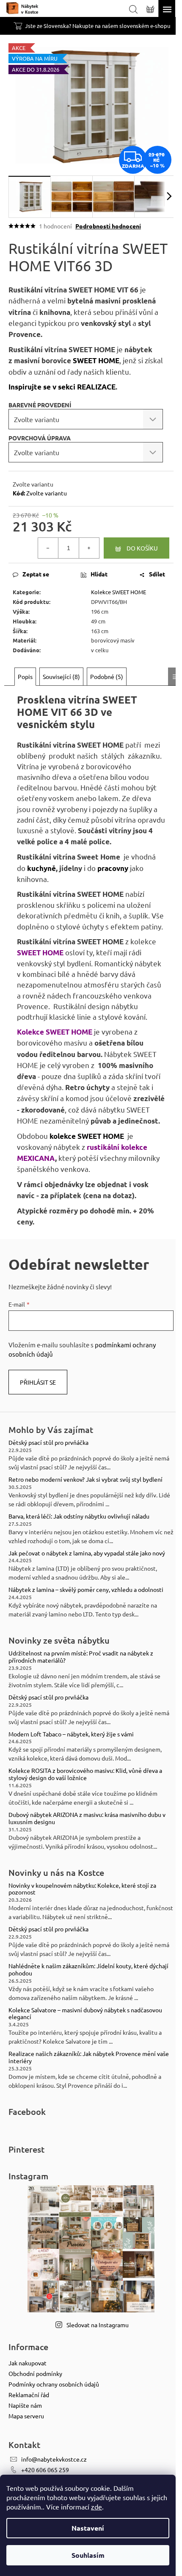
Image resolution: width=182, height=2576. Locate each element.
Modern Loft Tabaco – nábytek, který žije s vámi (71, 1734)
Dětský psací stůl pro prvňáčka (48, 1442)
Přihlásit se (38, 1382)
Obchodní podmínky (35, 2373)
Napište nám (25, 2405)
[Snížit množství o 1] (48, 548)
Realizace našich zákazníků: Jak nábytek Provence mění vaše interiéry (89, 2057)
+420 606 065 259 (45, 2470)
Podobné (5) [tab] (107, 676)
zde (97, 2506)
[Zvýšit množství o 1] (89, 548)
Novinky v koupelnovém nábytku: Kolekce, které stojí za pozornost (82, 1889)
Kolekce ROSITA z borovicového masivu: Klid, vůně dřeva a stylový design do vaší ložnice (85, 1774)
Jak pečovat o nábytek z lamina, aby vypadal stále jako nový (87, 1553)
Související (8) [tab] (61, 676)
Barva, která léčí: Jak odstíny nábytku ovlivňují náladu (79, 1516)
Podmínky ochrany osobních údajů (54, 2384)
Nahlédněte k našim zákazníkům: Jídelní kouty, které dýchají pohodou (88, 1970)
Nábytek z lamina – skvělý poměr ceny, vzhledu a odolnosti (86, 1590)
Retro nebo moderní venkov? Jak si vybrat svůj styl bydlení (85, 1479)
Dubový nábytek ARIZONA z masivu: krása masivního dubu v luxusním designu (87, 1818)
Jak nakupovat (28, 2363)
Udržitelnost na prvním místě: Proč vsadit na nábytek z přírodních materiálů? (81, 1657)
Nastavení (88, 2528)
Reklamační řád (29, 2395)
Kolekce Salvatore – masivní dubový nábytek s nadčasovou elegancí (85, 2014)
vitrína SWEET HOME (80, 290)
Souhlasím (88, 2555)
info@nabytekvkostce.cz (54, 2459)
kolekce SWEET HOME (87, 1136)
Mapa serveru (26, 2416)
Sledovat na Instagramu (98, 2325)
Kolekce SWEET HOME (119, 592)
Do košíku (142, 548)
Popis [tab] (25, 676)
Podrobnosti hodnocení (108, 226)
